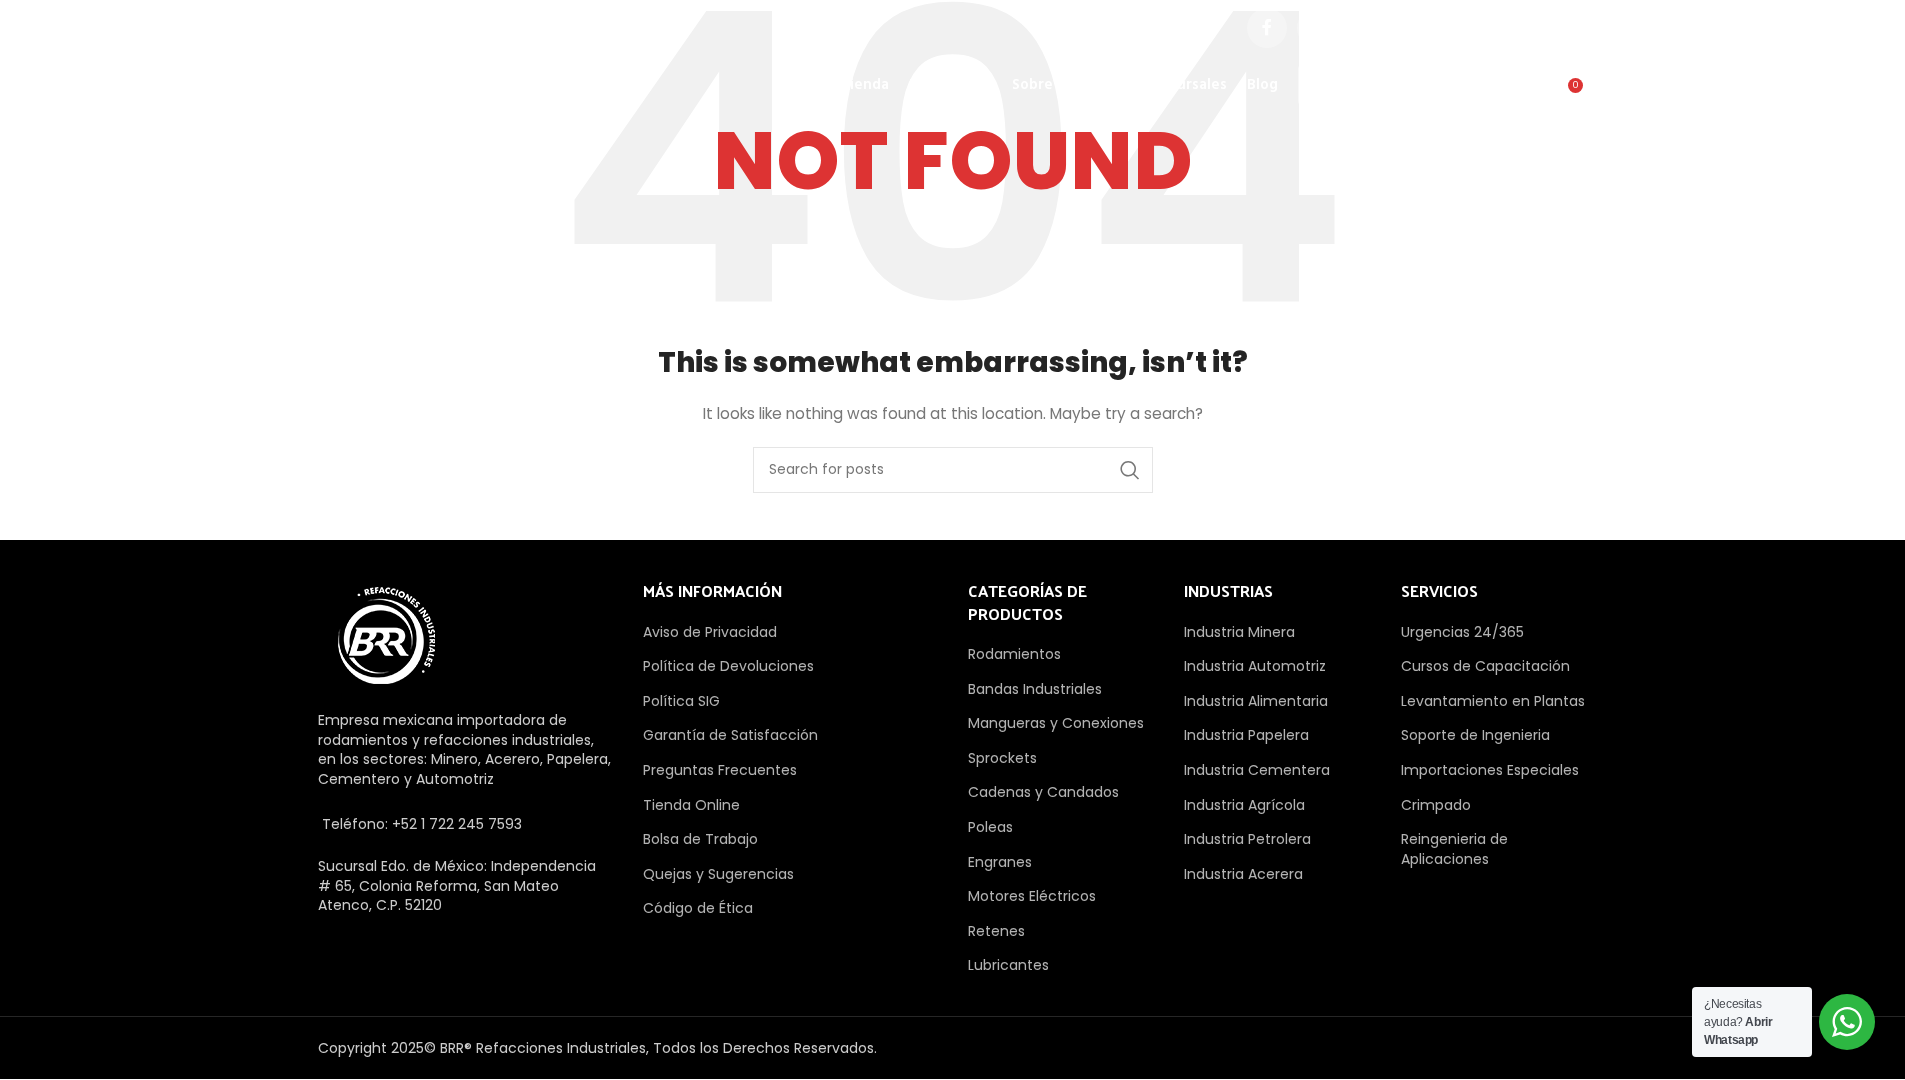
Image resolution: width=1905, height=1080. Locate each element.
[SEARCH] (1130, 470)
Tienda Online (691, 805)
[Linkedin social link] (1467, 28)
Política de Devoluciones (728, 666)
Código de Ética (698, 908)
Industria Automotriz (1255, 666)
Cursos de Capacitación (1485, 666)
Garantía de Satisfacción (730, 735)
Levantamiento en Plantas (1493, 701)
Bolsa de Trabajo (700, 839)
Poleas (990, 827)
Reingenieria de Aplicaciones (1454, 849)
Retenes (996, 931)
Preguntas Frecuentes (720, 770)
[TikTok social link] (1567, 28)
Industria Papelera (1246, 735)
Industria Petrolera (1247, 839)
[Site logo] (421, 84)
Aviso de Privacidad (710, 632)
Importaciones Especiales (1490, 770)
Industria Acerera (1243, 874)
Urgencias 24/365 (1462, 632)
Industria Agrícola (1244, 805)
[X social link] (1317, 28)
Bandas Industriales (1035, 689)
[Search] (1524, 93)
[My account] (1484, 93)
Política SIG (681, 701)
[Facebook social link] (1267, 28)
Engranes (1000, 862)
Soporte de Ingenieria (1475, 735)
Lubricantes (1008, 965)
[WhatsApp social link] (1517, 28)
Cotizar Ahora (1376, 84)
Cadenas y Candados (1043, 792)
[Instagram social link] (1367, 28)
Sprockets (1002, 758)
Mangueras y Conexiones (1056, 723)
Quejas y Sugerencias (718, 874)
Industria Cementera (1257, 770)
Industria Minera (1239, 632)
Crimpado (1436, 805)
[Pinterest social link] (1417, 28)
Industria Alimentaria (1256, 701)
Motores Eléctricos (1032, 896)
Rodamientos (1014, 654)
